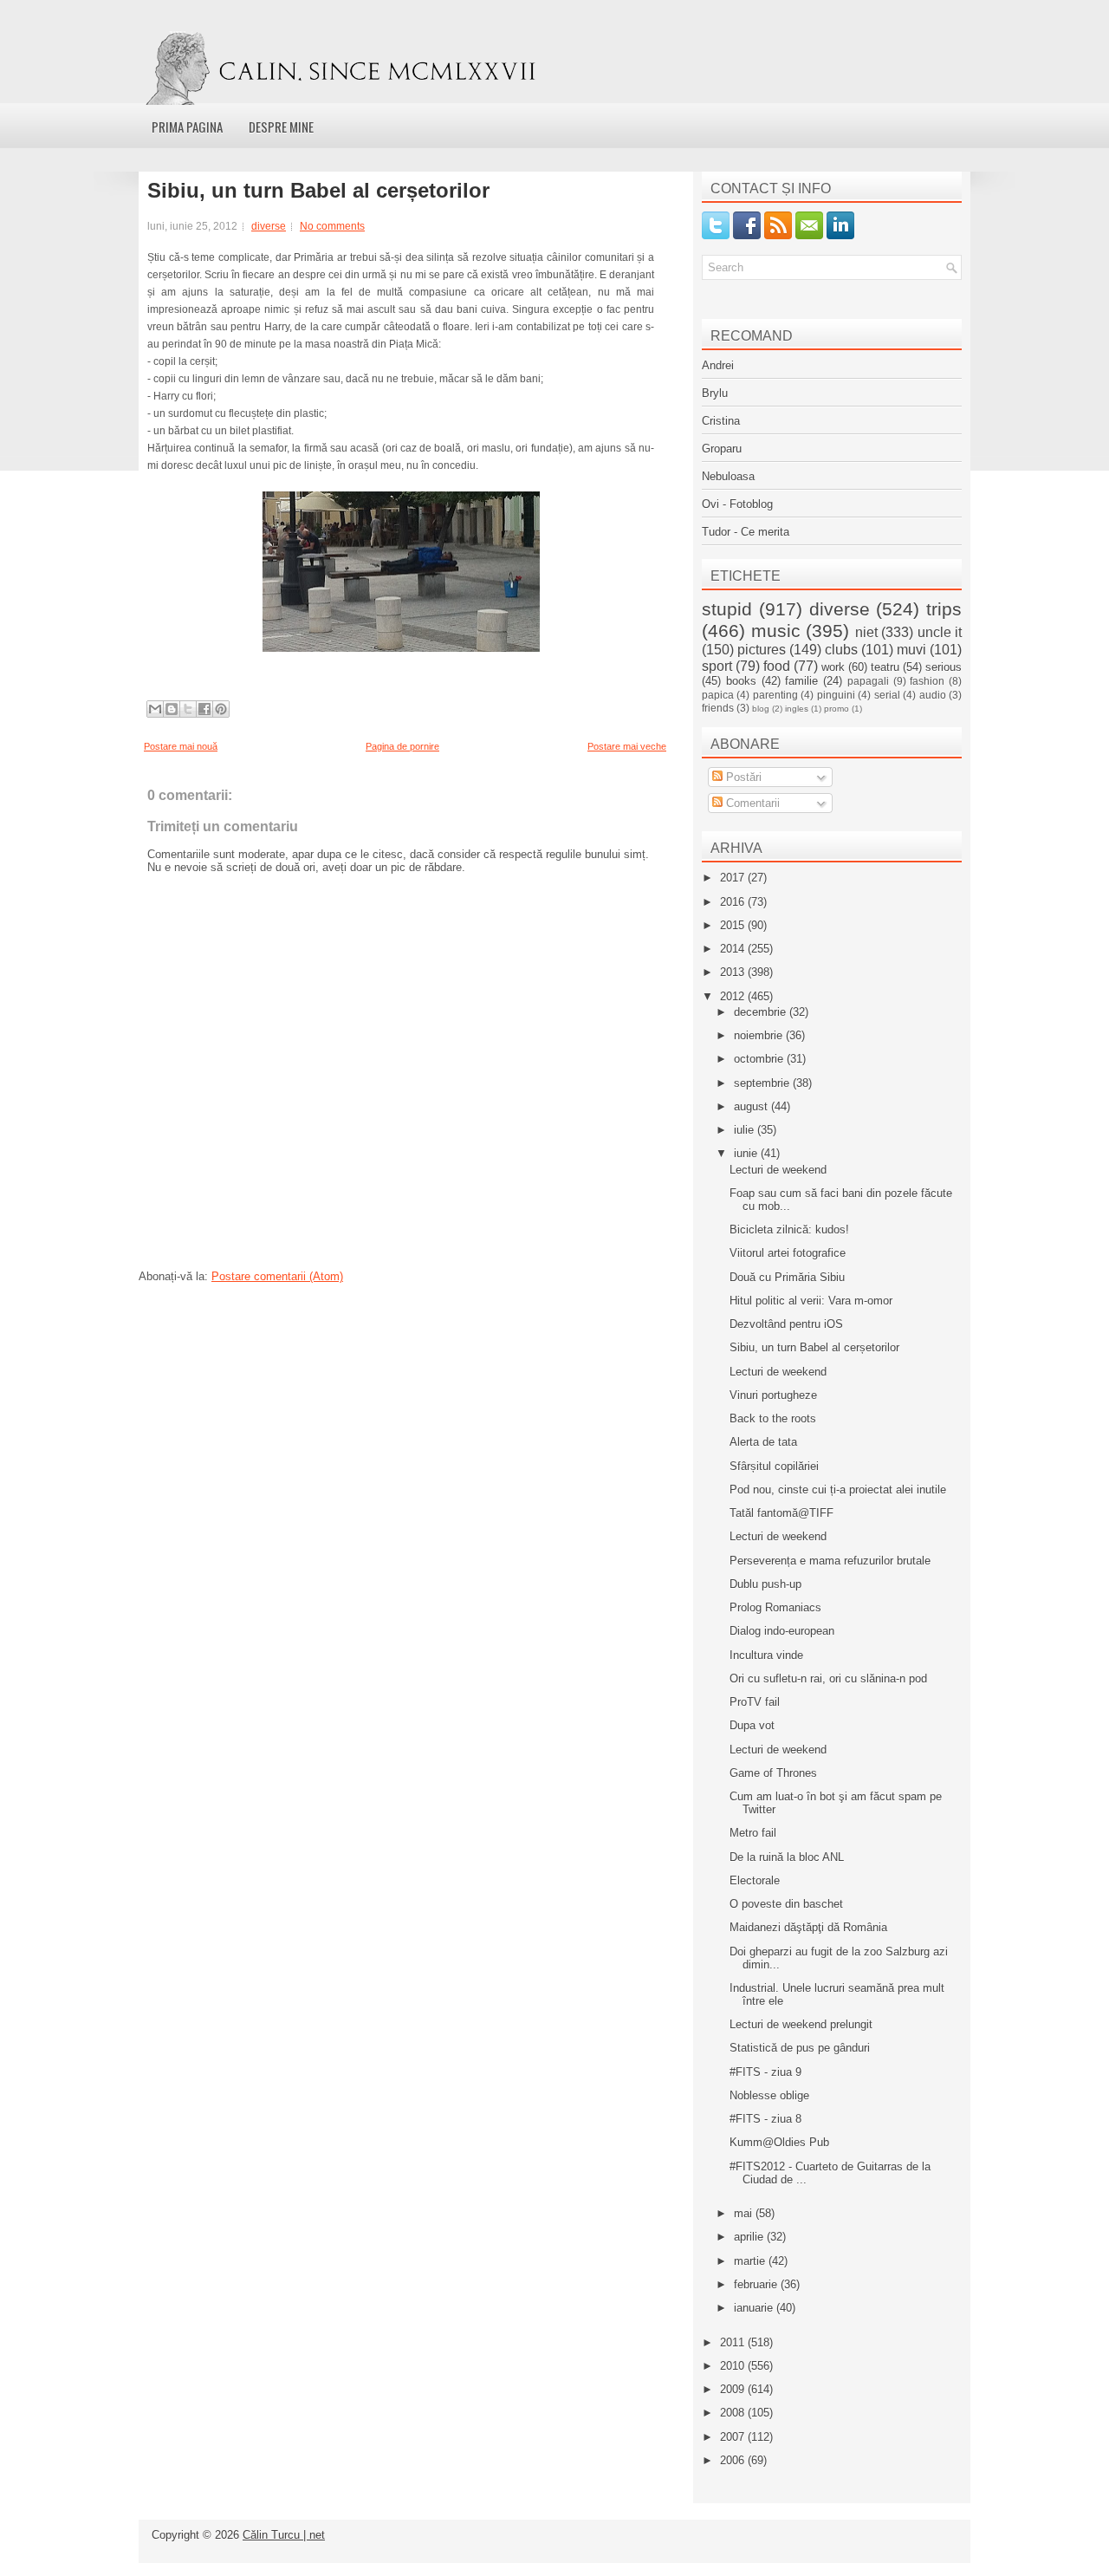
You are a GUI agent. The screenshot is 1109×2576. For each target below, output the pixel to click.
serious (944, 667)
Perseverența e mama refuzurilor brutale (830, 1561)
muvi (911, 650)
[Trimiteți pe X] (188, 709)
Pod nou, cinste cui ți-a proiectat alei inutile (838, 1490)
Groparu (722, 449)
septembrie (763, 1083)
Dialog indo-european (782, 1631)
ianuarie (755, 2308)
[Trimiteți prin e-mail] (155, 709)
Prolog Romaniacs (775, 1607)
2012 (734, 996)
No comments (332, 226)
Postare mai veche (627, 746)
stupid (727, 609)
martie (751, 2261)
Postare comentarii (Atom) (277, 1276)
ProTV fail (755, 1702)
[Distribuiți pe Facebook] (204, 709)
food (777, 666)
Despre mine (281, 127)
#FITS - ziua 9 (765, 2072)
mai (745, 2213)
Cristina (721, 421)
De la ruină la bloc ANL (787, 1857)
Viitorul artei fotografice (788, 1253)
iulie (746, 1130)
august (752, 1106)
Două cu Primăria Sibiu (787, 1277)
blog (761, 709)
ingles (797, 709)
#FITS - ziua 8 (765, 2119)
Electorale (755, 1880)
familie (801, 681)
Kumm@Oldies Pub (779, 2142)
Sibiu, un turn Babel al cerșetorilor (318, 191)
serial (887, 695)
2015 (734, 925)
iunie (747, 1153)
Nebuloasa (728, 476)
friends (718, 708)
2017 (734, 878)
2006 (734, 2460)
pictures (762, 650)
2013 (734, 972)
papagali (868, 681)
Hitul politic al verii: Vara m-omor (811, 1301)
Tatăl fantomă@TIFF (781, 1513)
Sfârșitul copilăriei (774, 1466)
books (741, 681)
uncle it (940, 632)
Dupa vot (752, 1725)
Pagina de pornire (402, 746)
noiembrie (760, 1035)
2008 (734, 2413)
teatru (885, 667)
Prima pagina (187, 127)
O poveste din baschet (786, 1904)
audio (933, 695)
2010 (734, 2366)
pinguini (836, 695)
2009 (734, 2389)
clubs (841, 650)
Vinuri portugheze (773, 1395)
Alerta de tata (763, 1442)
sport (717, 666)
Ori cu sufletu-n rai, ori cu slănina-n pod (828, 1678)
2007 (734, 2437)
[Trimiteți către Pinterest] (221, 709)
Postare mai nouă (181, 746)
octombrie (760, 1059)
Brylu (715, 393)
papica (718, 695)
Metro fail (753, 1833)
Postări (742, 777)
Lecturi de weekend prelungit (801, 2024)
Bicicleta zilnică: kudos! (789, 1229)
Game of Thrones (773, 1773)
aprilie (750, 2237)
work (833, 667)
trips (944, 609)
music (776, 631)
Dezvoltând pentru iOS (786, 1324)
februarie (757, 2284)
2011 (734, 2342)
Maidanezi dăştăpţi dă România (808, 1927)
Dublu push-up (765, 1584)
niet (866, 632)
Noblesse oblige (769, 2095)
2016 (734, 902)
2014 (734, 949)
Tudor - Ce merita (746, 532)
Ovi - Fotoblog (737, 504)
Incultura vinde (766, 1655)
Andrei (718, 365)
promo (837, 709)
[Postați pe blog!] (172, 709)
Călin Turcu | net (284, 2535)
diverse (269, 226)
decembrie (762, 1012)
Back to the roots (773, 1418)
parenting (775, 695)
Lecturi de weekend (778, 1170)
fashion (927, 681)
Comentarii (751, 803)
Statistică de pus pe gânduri (800, 2048)
